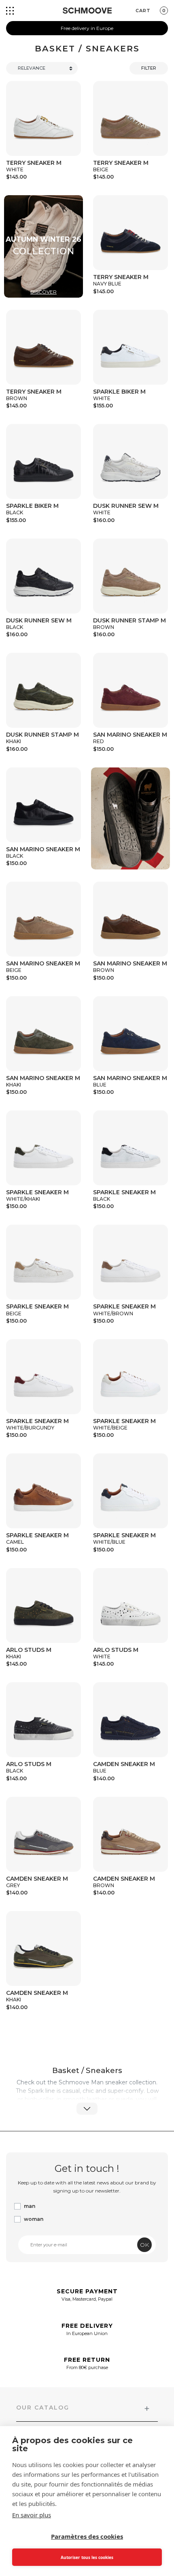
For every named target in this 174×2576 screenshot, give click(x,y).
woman (34, 2219)
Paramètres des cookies (87, 2536)
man (30, 2206)
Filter (149, 68)
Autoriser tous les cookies (87, 2557)
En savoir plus (32, 2515)
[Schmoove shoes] (87, 11)
